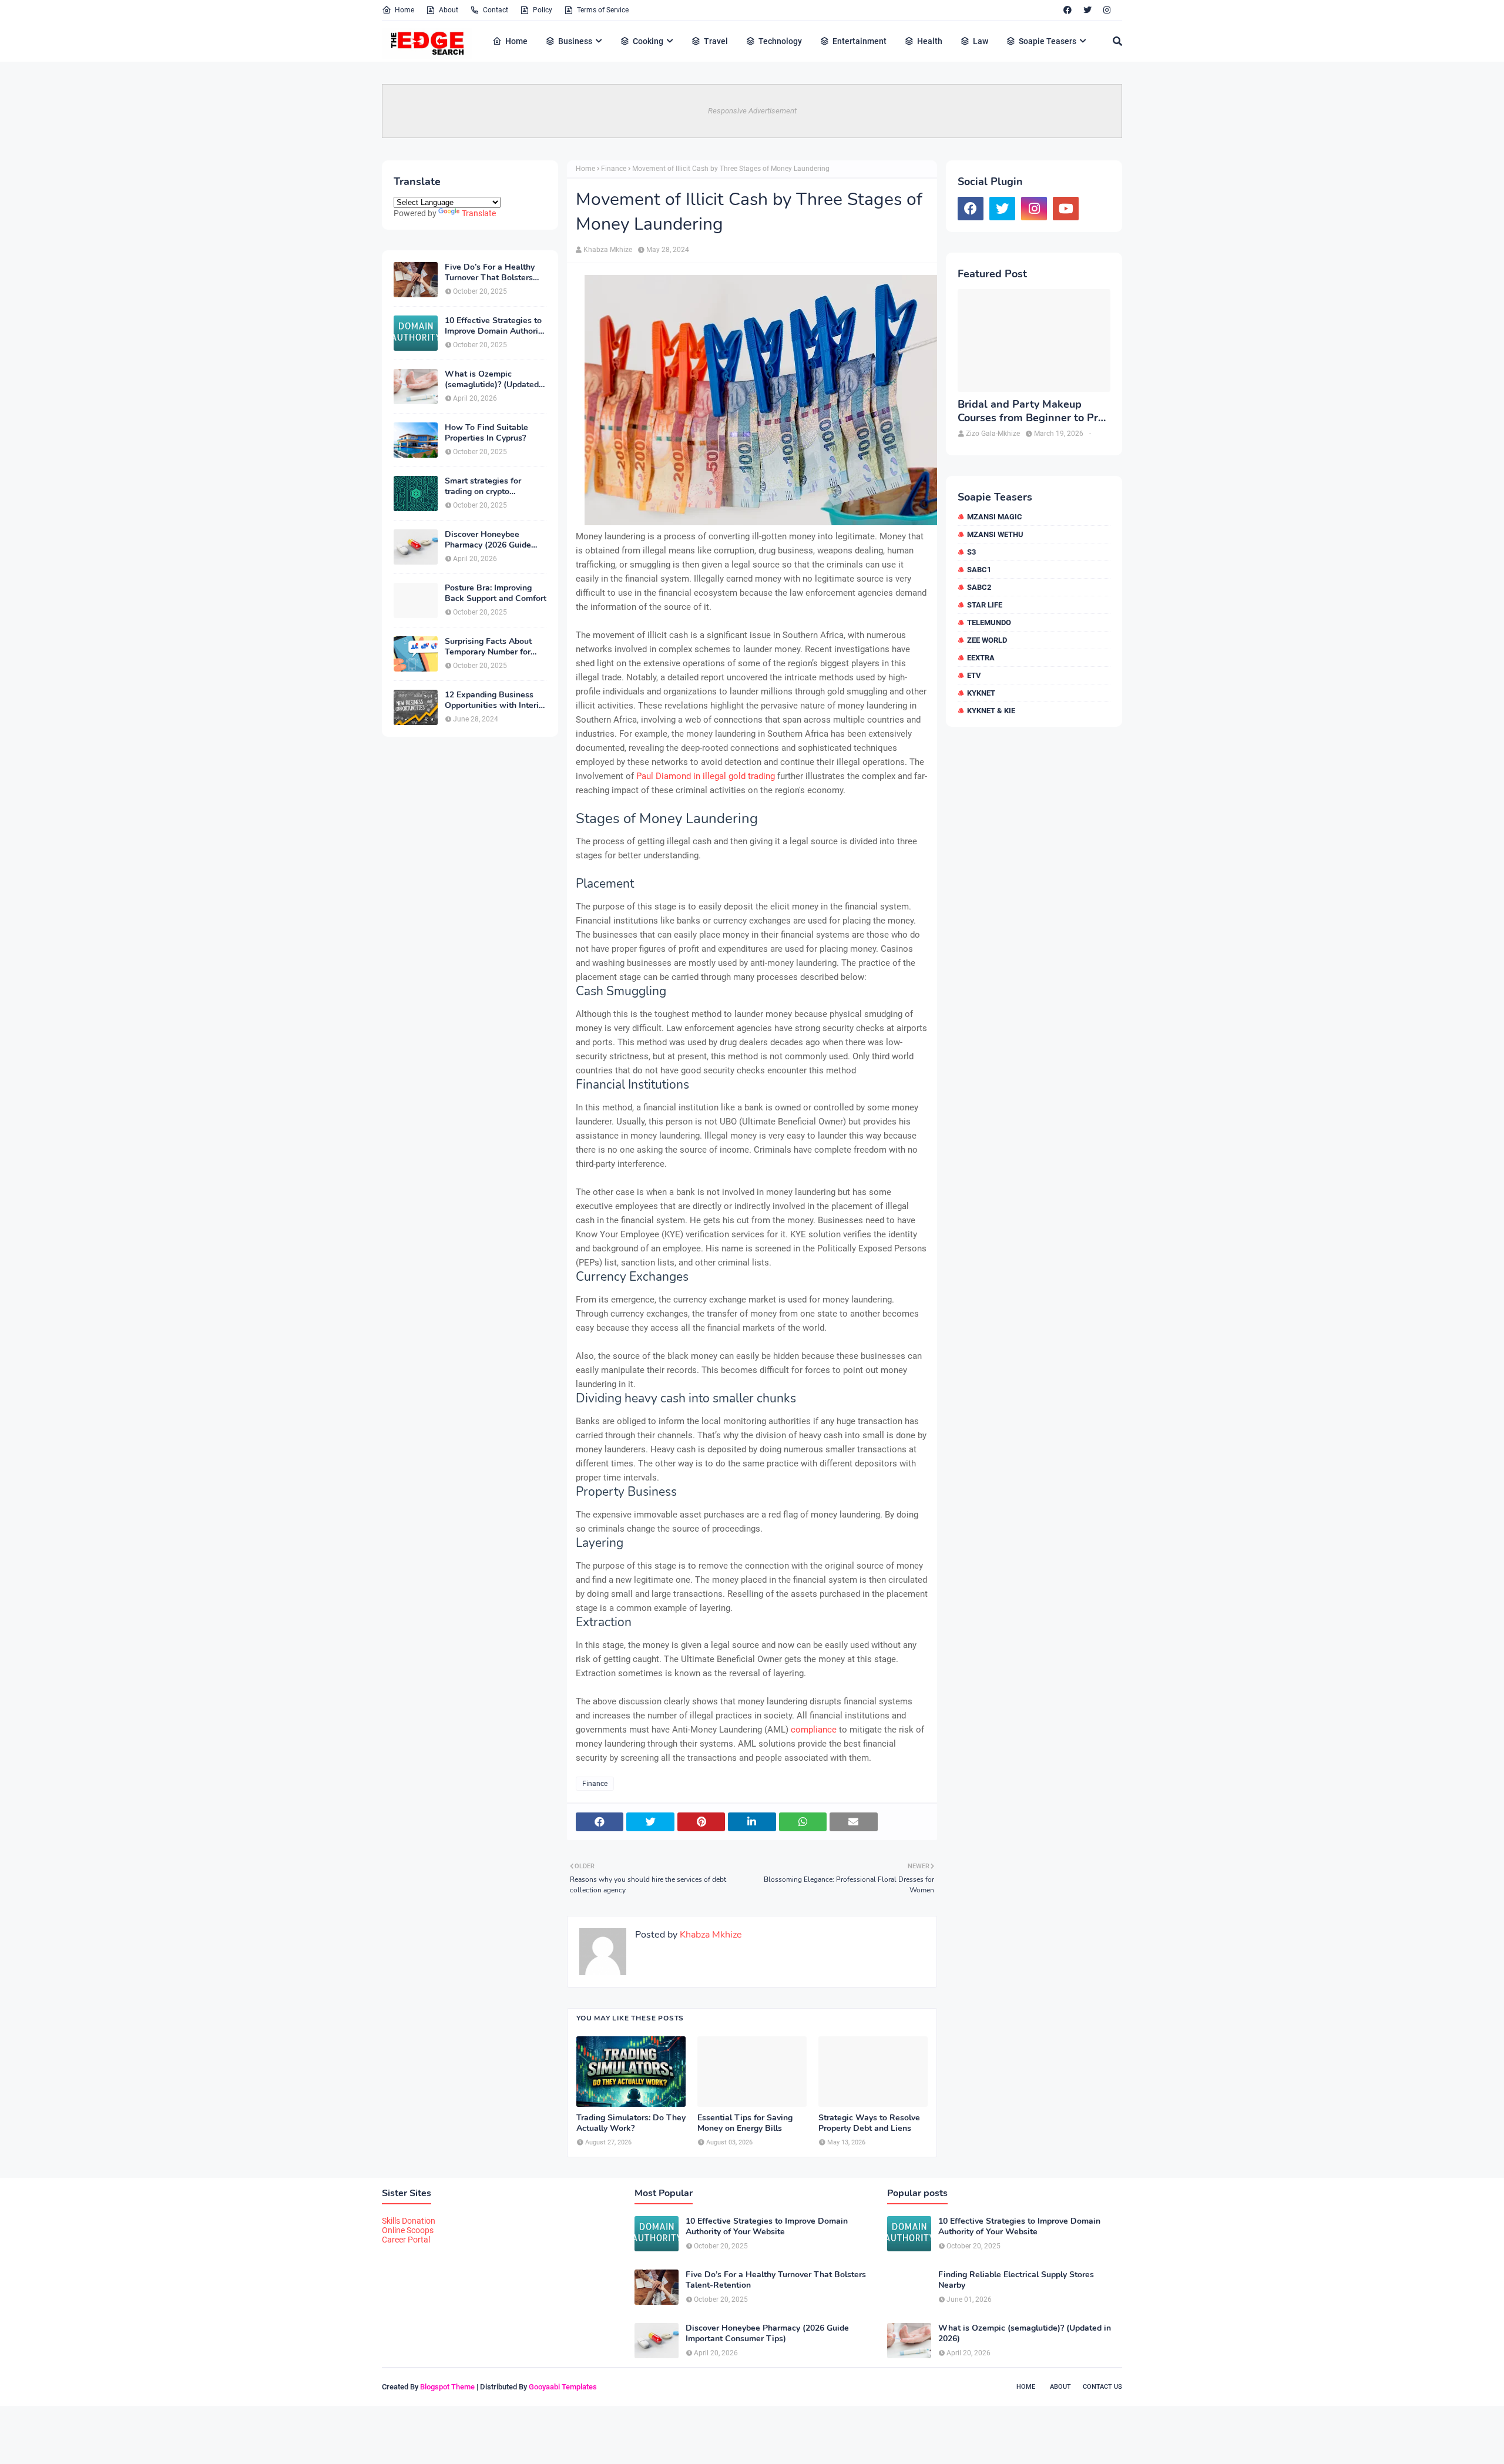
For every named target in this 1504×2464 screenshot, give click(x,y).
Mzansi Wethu (995, 534)
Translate (479, 213)
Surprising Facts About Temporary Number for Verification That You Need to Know (488, 647)
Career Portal (406, 2240)
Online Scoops (408, 2230)
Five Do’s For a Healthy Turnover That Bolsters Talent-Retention (490, 273)
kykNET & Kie (991, 711)
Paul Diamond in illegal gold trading (706, 776)
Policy (543, 10)
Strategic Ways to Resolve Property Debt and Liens (869, 2123)
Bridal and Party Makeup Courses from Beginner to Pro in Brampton (1031, 412)
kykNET (981, 693)
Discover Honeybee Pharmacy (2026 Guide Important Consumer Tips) (495, 540)
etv (974, 675)
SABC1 (979, 570)
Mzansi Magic (995, 517)
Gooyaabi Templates (563, 2387)
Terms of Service (603, 10)
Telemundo (989, 622)
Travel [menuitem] (716, 41)
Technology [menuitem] (780, 41)
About (449, 10)
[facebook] (1067, 10)
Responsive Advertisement (752, 111)
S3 (971, 552)
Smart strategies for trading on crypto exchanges (483, 486)
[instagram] (1107, 10)
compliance (813, 1730)
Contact (496, 10)
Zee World (987, 640)
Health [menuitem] (930, 41)
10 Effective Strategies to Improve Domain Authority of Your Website (495, 326)
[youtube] (1066, 209)
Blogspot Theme (447, 2387)
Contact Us (1102, 2387)
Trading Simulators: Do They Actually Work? (631, 2123)
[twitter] (1087, 10)
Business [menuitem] (575, 41)
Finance (614, 169)
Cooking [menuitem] (648, 41)
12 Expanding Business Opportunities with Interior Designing (496, 700)
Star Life (985, 605)
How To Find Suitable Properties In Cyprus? (486, 433)
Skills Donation (409, 2221)
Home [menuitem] (516, 41)
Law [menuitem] (981, 41)
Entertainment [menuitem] (860, 41)
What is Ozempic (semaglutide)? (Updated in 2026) (492, 380)
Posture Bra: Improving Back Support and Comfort (496, 593)
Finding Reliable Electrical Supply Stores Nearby (1016, 2280)
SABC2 (979, 587)
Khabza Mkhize (608, 250)
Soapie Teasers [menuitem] (1048, 41)
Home (404, 10)
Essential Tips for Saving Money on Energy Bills (745, 2123)
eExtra (981, 658)
